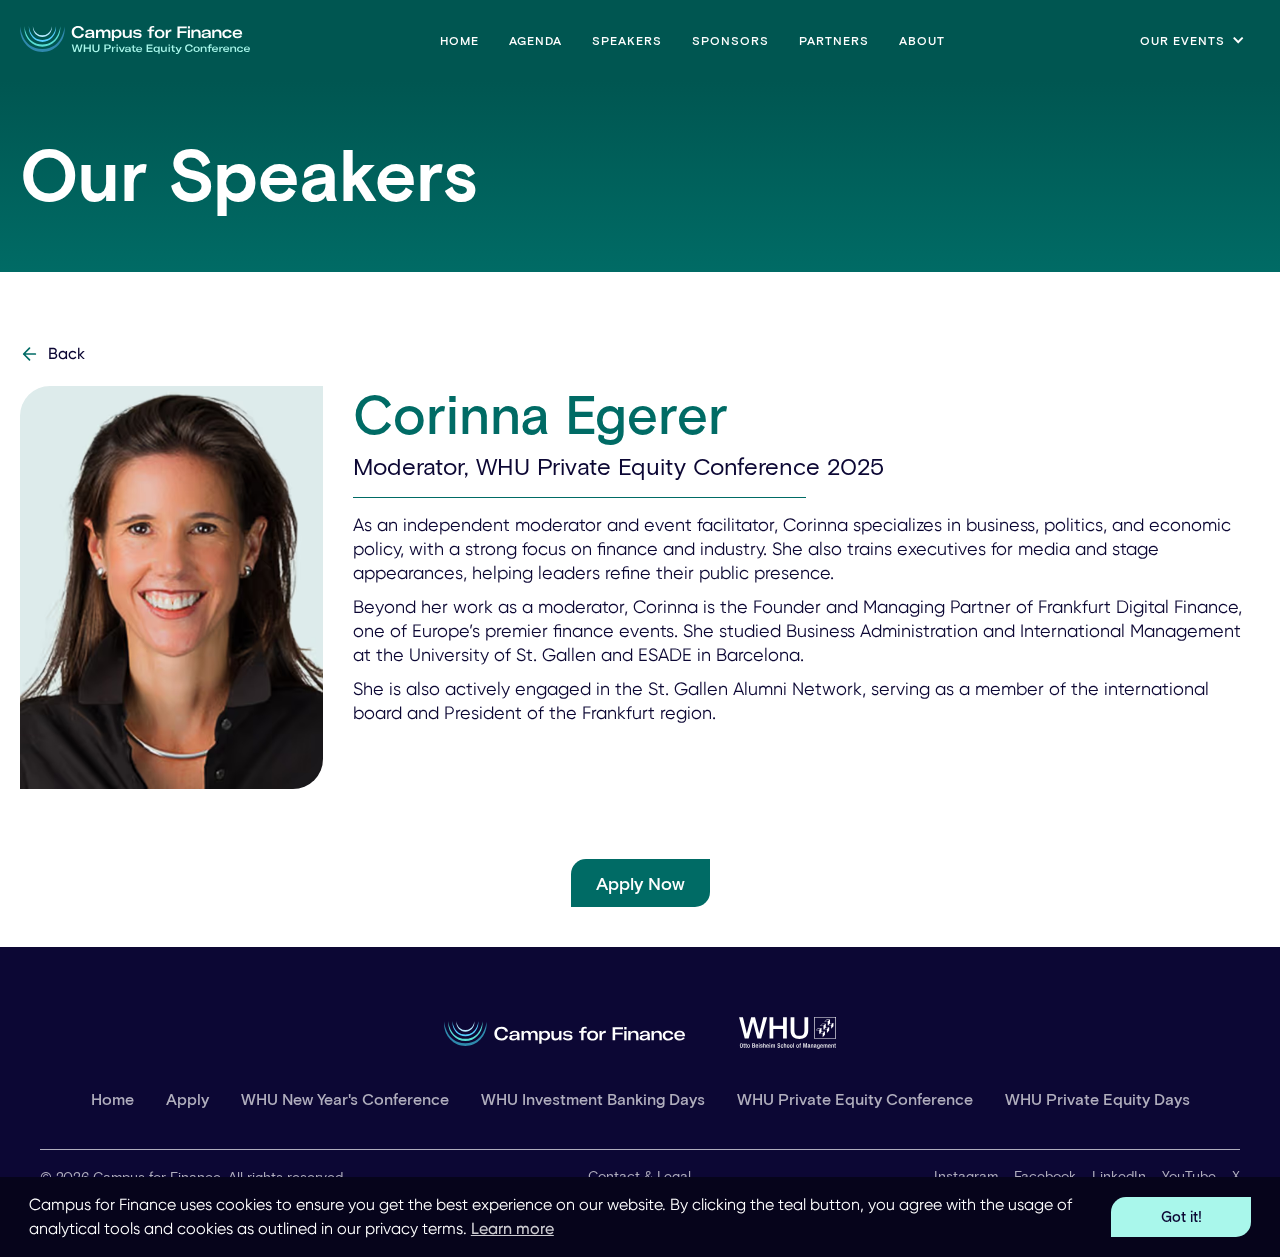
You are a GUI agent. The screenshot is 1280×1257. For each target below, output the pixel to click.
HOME (459, 40)
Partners (834, 40)
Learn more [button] (512, 1228)
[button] (1192, 40)
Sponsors (730, 40)
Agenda (535, 40)
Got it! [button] (1181, 1216)
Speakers (627, 40)
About (922, 40)
